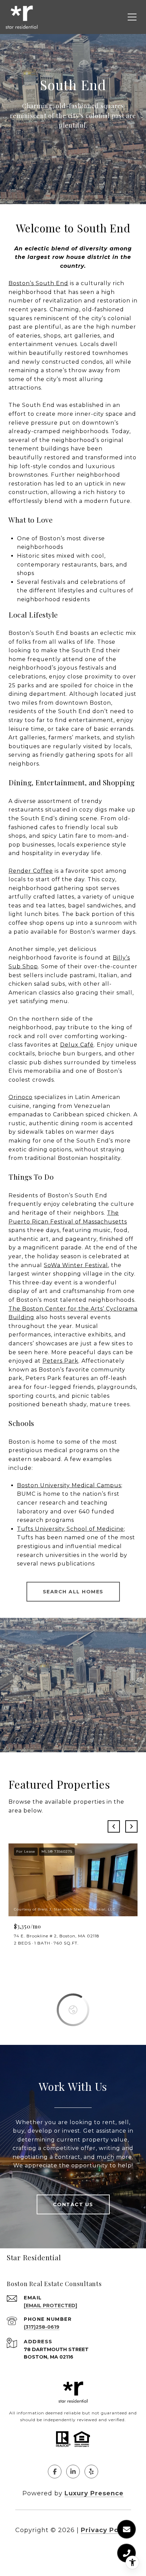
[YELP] (91, 2472)
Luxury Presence (94, 2493)
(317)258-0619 (42, 2327)
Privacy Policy (106, 2530)
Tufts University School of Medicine (70, 1529)
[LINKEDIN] (73, 2472)
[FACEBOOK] (55, 2472)
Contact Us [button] (73, 2204)
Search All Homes (73, 1592)
